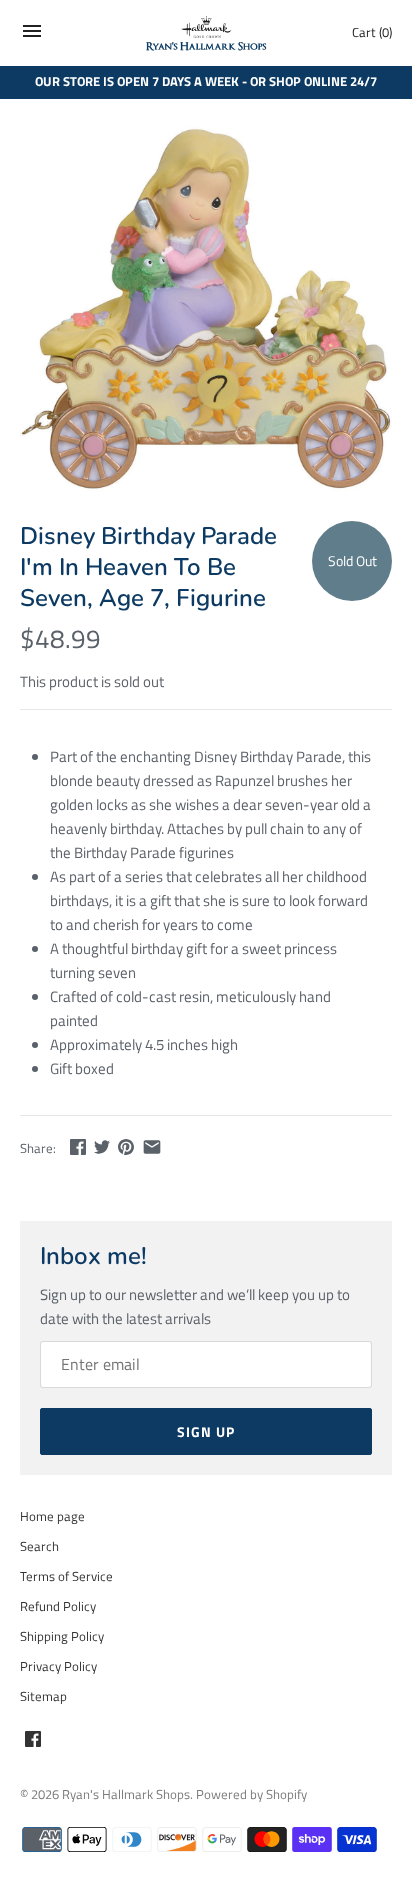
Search (39, 1546)
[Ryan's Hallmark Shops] (206, 33)
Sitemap (43, 1696)
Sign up (206, 1431)
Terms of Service (66, 1576)
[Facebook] (33, 1741)
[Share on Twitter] (102, 1146)
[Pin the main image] (126, 1146)
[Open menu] (32, 36)
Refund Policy (58, 1606)
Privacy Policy (58, 1666)
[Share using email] (152, 1146)
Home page (52, 1516)
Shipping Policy (62, 1636)
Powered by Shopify (251, 1794)
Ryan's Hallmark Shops (126, 1794)
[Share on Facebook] (78, 1146)
